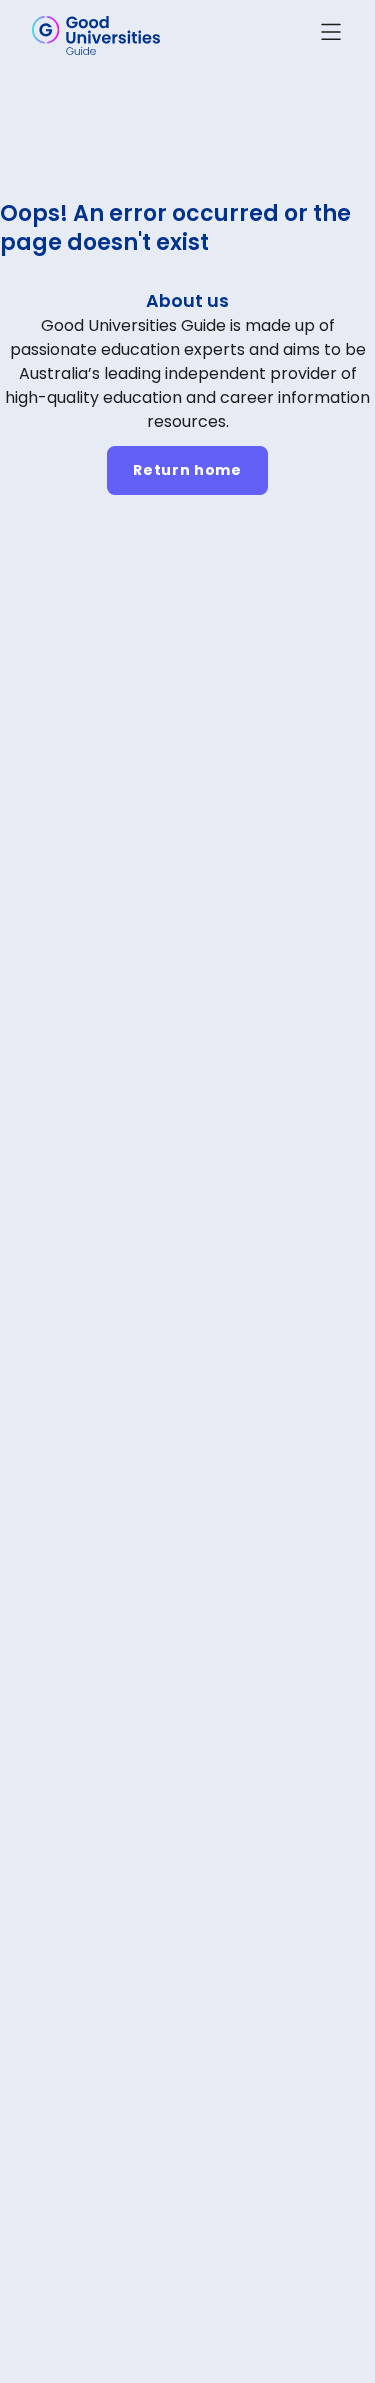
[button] (331, 35)
